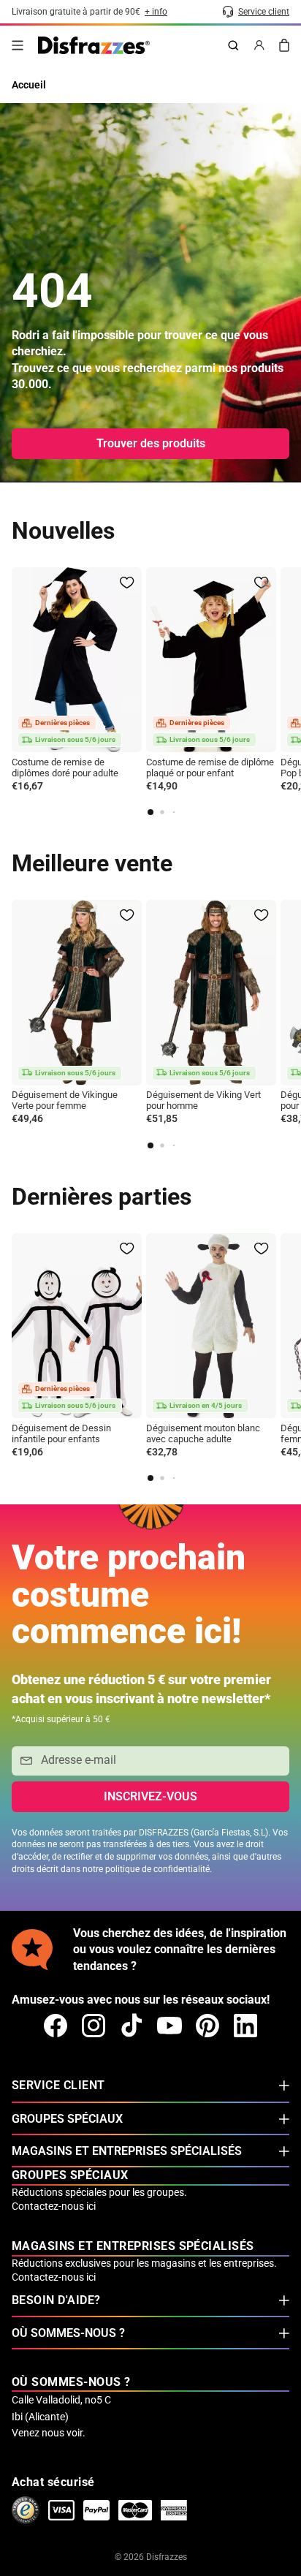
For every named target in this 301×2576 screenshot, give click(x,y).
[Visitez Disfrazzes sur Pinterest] (207, 2026)
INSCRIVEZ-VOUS (150, 1796)
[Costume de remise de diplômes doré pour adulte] (77, 660)
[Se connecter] (259, 45)
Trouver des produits (151, 443)
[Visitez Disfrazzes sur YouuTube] (169, 2026)
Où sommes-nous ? (68, 2333)
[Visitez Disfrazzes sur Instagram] (94, 2026)
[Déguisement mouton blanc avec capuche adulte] (211, 1326)
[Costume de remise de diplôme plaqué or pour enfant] (211, 660)
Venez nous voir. (49, 2433)
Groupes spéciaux (67, 2119)
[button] (150, 812)
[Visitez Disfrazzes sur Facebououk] (56, 2026)
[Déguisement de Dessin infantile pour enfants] (77, 1326)
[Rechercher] (233, 45)
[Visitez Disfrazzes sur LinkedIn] (245, 2026)
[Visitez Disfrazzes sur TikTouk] (132, 2026)
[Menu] (18, 45)
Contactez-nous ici (54, 2206)
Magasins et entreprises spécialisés (127, 2151)
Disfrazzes (167, 2557)
